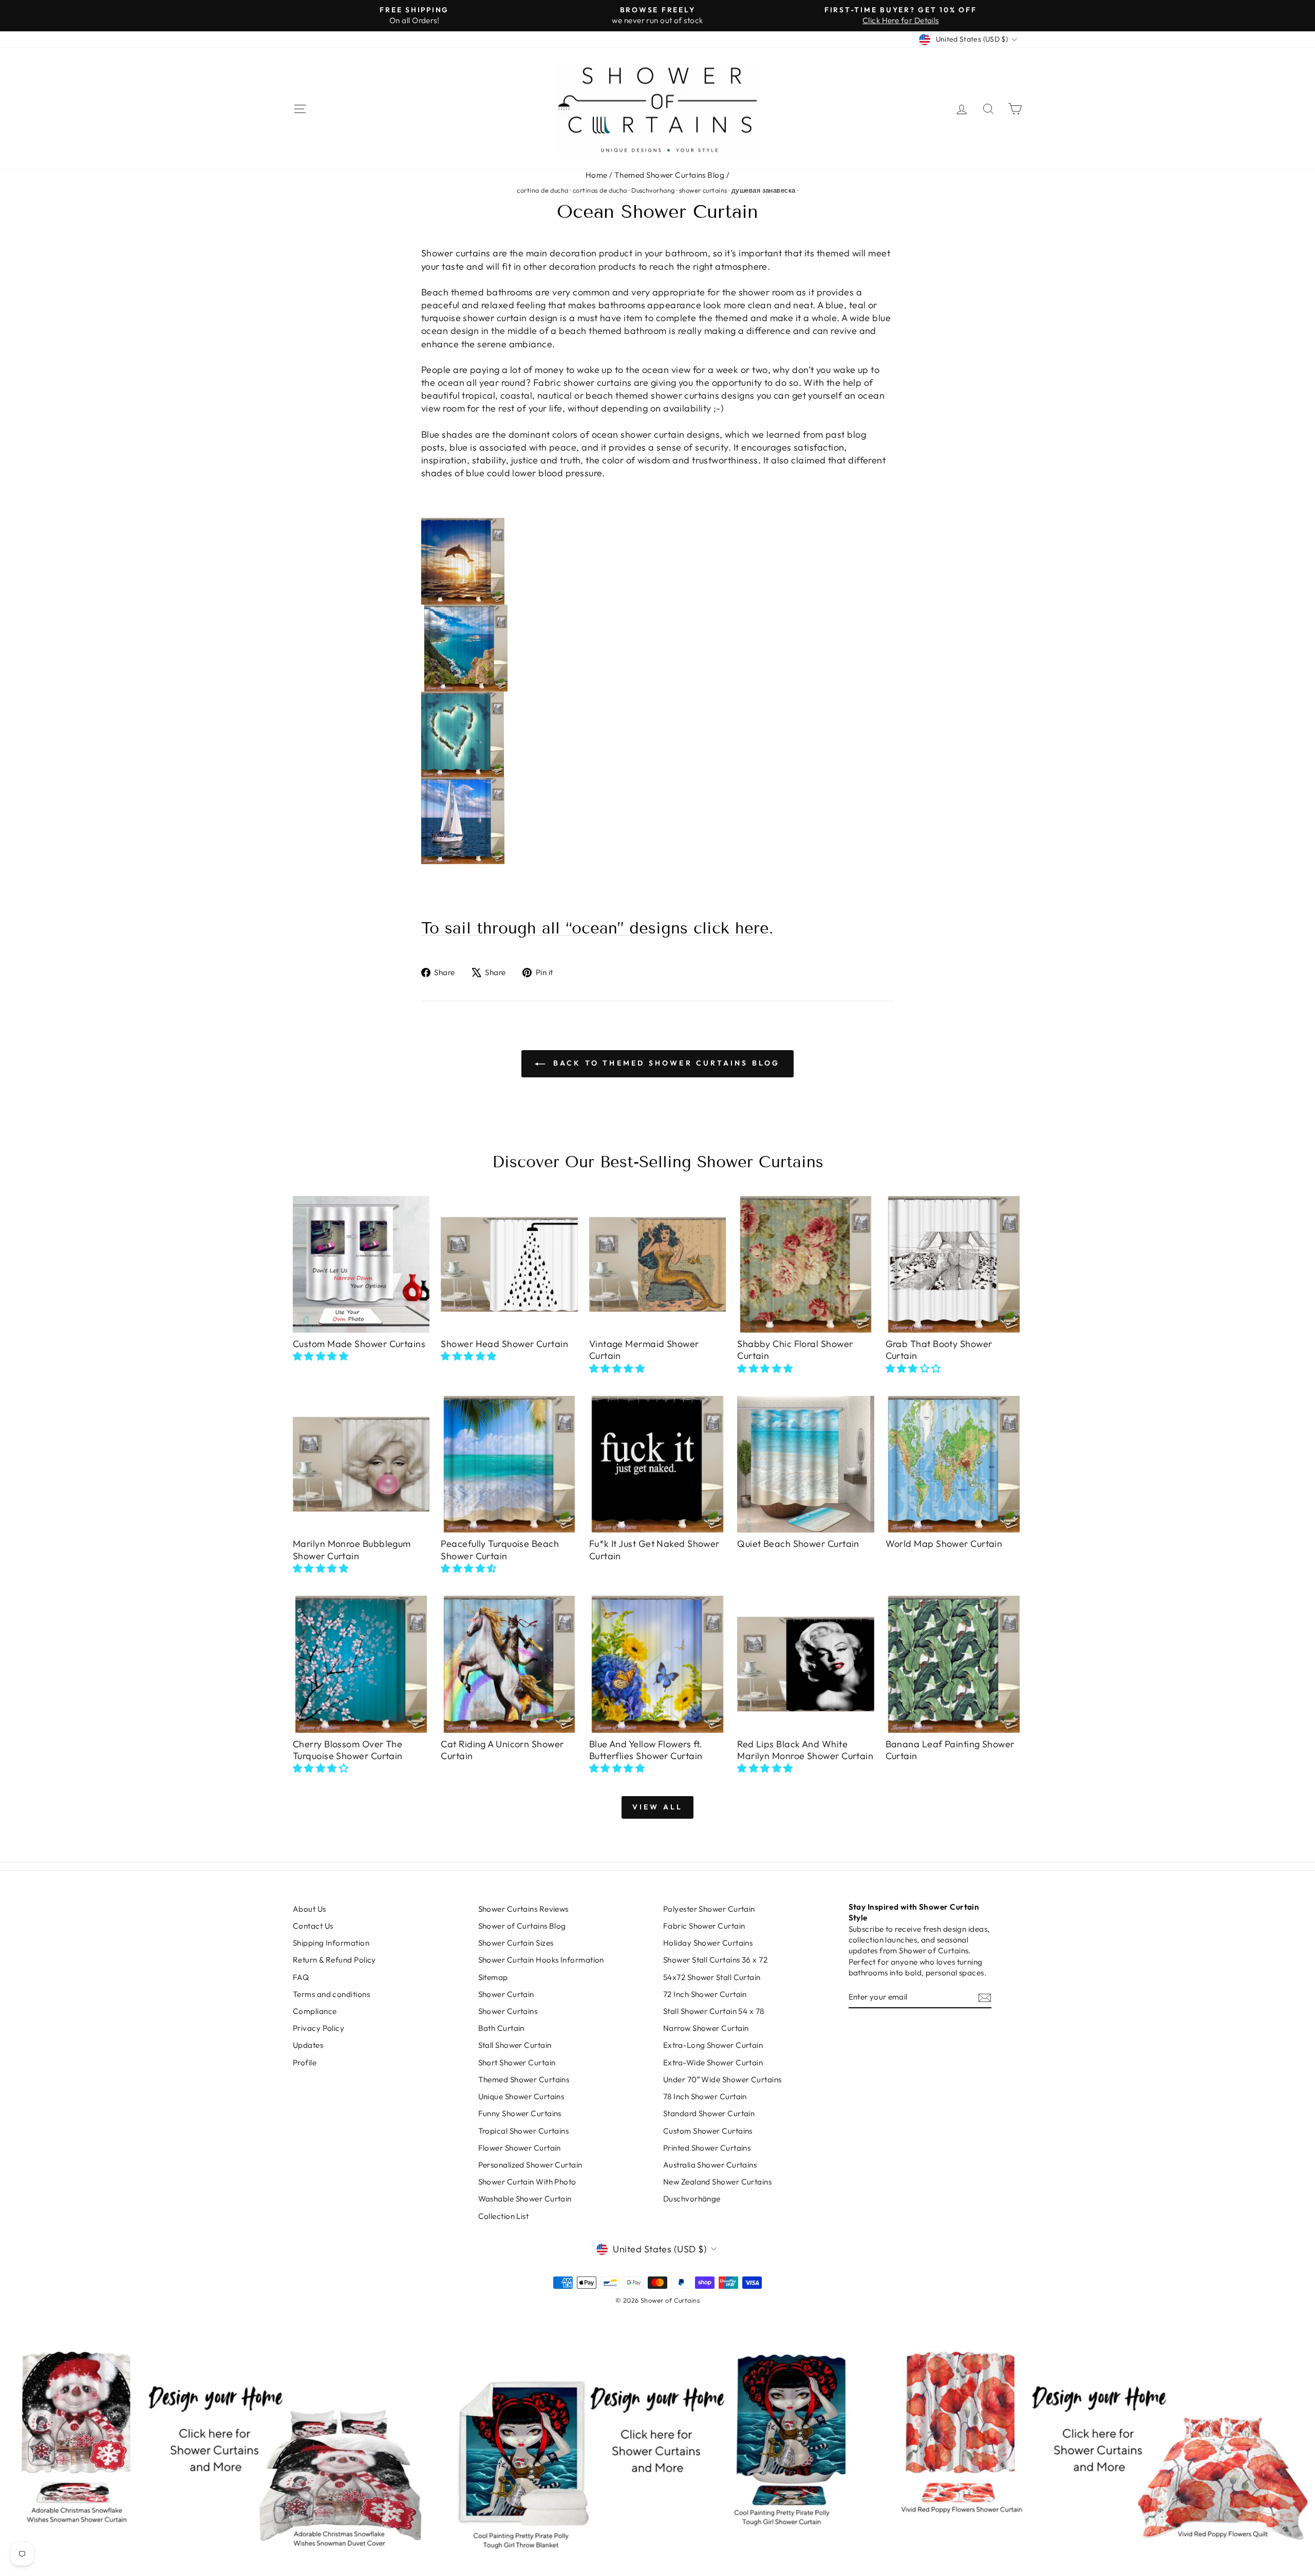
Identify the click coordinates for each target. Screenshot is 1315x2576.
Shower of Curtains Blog (522, 1926)
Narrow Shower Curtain (706, 2028)
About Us (309, 1909)
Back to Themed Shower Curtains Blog (664, 1063)
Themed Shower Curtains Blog (669, 175)
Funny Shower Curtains (520, 2113)
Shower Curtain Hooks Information (541, 1960)
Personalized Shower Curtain (530, 2165)
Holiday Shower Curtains (708, 1943)
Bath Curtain (501, 2028)
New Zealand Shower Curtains (717, 2182)
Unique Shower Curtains (521, 2096)
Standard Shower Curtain (709, 2113)
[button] (321, 1356)
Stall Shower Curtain (515, 2045)
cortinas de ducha (600, 190)
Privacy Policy (318, 2028)
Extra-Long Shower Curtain (713, 2045)
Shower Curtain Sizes (516, 1943)
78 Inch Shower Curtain (705, 2096)
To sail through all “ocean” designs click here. (597, 928)
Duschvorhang (653, 190)
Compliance (315, 2011)
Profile (305, 2062)
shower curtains (703, 190)
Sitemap (493, 1977)
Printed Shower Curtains (707, 2148)
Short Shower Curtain (517, 2062)
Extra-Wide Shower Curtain (713, 2062)
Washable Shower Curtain (525, 2199)
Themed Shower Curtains (524, 2079)
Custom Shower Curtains (708, 2131)
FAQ (301, 1977)
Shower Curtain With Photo (527, 2182)
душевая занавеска (764, 190)
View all (658, 1807)
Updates (308, 2045)
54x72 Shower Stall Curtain (712, 1977)
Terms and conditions (331, 1994)
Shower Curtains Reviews (523, 1909)
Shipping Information (331, 1943)
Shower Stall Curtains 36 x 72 (715, 1960)
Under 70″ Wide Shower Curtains (722, 2079)
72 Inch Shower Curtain (705, 1994)
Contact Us (313, 1926)
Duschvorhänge (692, 2199)
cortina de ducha (542, 190)
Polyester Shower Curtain (709, 1909)
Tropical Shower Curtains (524, 2131)
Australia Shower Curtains (710, 2165)
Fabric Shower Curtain (704, 1926)
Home (597, 175)
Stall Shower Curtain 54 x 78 (714, 2011)
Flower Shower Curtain (520, 2148)
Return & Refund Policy (334, 1960)
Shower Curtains (508, 2011)
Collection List (504, 2216)
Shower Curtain (506, 1994)
